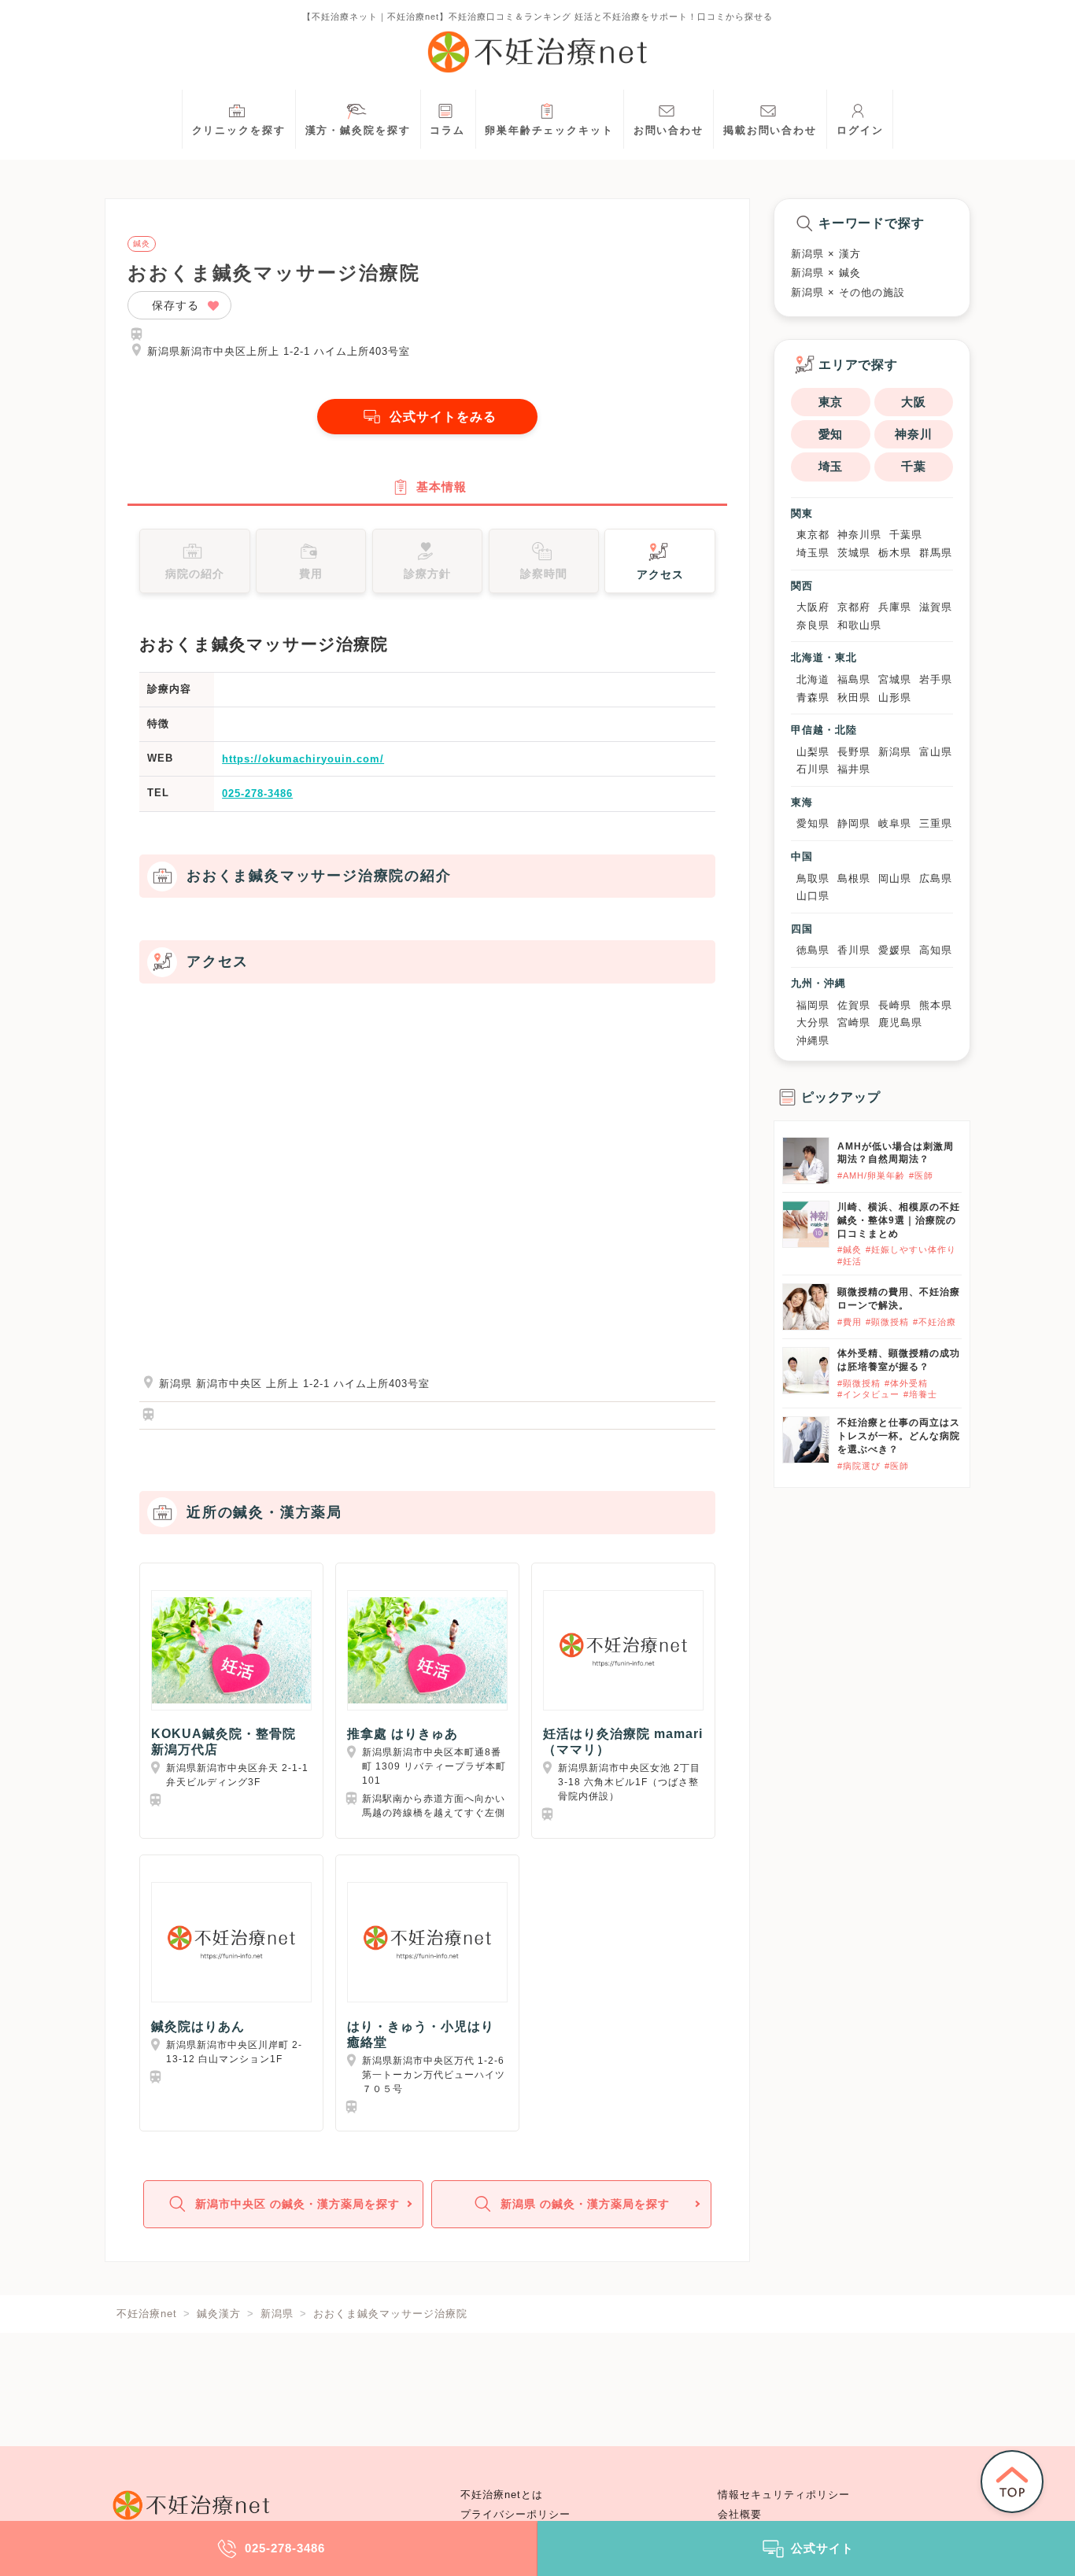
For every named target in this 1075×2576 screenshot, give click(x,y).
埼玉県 (813, 553)
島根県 (854, 878)
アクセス (660, 574)
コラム (447, 131)
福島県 (854, 679)
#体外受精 (906, 1383)
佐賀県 (854, 1005)
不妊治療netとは (502, 2495)
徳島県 (813, 950)
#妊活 (850, 1261)
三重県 (936, 823)
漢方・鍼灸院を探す (358, 131)
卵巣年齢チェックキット (549, 131)
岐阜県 (895, 823)
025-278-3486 (257, 793)
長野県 (854, 752)
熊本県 (936, 1005)
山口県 (813, 896)
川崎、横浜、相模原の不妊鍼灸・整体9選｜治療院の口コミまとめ (899, 1220)
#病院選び (859, 1466)
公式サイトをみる (443, 417)
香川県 (854, 950)
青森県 (813, 698)
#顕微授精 (887, 1322)
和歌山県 (859, 625)
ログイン (860, 131)
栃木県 (895, 553)
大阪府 (813, 607)
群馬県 (936, 553)
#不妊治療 (935, 1322)
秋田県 (854, 698)
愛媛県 (895, 950)
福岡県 (813, 1005)
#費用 (850, 1322)
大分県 (813, 1022)
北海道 (813, 679)
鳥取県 (813, 878)
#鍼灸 (850, 1249)
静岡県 (854, 823)
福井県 (854, 769)
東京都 (813, 535)
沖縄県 (813, 1041)
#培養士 (920, 1394)
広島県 (936, 878)
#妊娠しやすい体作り (911, 1249)
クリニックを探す (239, 131)
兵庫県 (895, 607)
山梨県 (813, 752)
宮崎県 (854, 1022)
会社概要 (740, 2515)
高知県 (936, 950)
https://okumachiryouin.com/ (303, 759)
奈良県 (813, 625)
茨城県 (854, 553)
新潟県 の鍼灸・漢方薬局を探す (585, 2204)
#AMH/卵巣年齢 (871, 1175)
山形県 (895, 698)
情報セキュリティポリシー (784, 2495)
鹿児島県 (900, 1022)
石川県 (813, 769)
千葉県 (906, 535)
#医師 (921, 1175)
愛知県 (813, 823)
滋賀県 (936, 607)
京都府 (854, 607)
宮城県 (895, 679)
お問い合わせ (669, 131)
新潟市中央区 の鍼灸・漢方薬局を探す (297, 2204)
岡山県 (895, 878)
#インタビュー (868, 1394)
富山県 (936, 752)
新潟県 (895, 752)
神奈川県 (859, 535)
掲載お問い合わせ (770, 131)
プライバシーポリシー (515, 2515)
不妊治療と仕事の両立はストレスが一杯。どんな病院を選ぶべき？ (899, 1436)
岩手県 (936, 679)
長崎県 (895, 1005)
